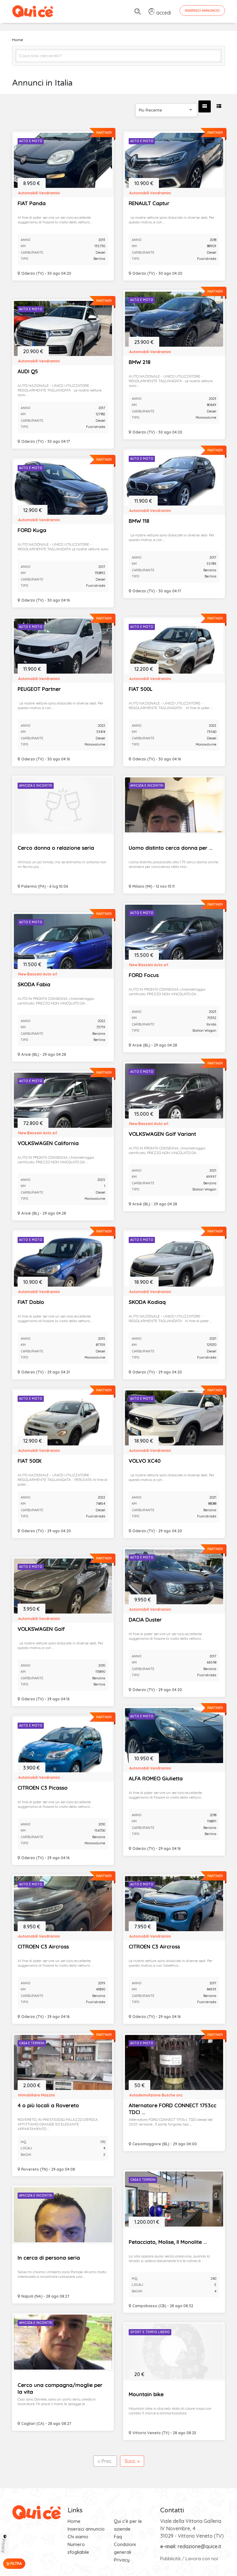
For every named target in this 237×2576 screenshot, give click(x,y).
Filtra (16, 2563)
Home (74, 2521)
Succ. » (132, 2461)
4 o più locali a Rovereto (48, 2105)
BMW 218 (139, 362)
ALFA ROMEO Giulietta (156, 1778)
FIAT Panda (32, 203)
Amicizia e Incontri (36, 786)
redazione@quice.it (200, 2546)
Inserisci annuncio (86, 2529)
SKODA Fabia (34, 984)
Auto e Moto (31, 141)
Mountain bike (146, 2394)
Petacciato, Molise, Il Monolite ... (168, 2242)
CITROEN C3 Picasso (43, 1788)
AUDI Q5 (28, 371)
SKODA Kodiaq (147, 1302)
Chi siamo (78, 2537)
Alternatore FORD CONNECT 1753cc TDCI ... (173, 2109)
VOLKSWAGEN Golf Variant (162, 1134)
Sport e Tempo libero (150, 2332)
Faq (118, 2537)
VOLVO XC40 (145, 1461)
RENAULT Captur (149, 203)
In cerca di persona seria (49, 2258)
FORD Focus (144, 975)
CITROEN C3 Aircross (43, 1946)
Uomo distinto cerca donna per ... (171, 848)
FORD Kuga (32, 530)
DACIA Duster (145, 1620)
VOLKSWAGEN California (48, 1143)
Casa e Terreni (32, 2043)
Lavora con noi (202, 2559)
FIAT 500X (30, 1461)
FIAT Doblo (31, 1302)
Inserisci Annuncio (202, 11)
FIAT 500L (141, 689)
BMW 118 (139, 521)
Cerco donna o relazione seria (56, 848)
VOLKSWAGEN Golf (41, 1629)
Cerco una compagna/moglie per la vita (60, 2388)
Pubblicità (170, 2559)
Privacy (122, 2560)
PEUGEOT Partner (39, 689)
